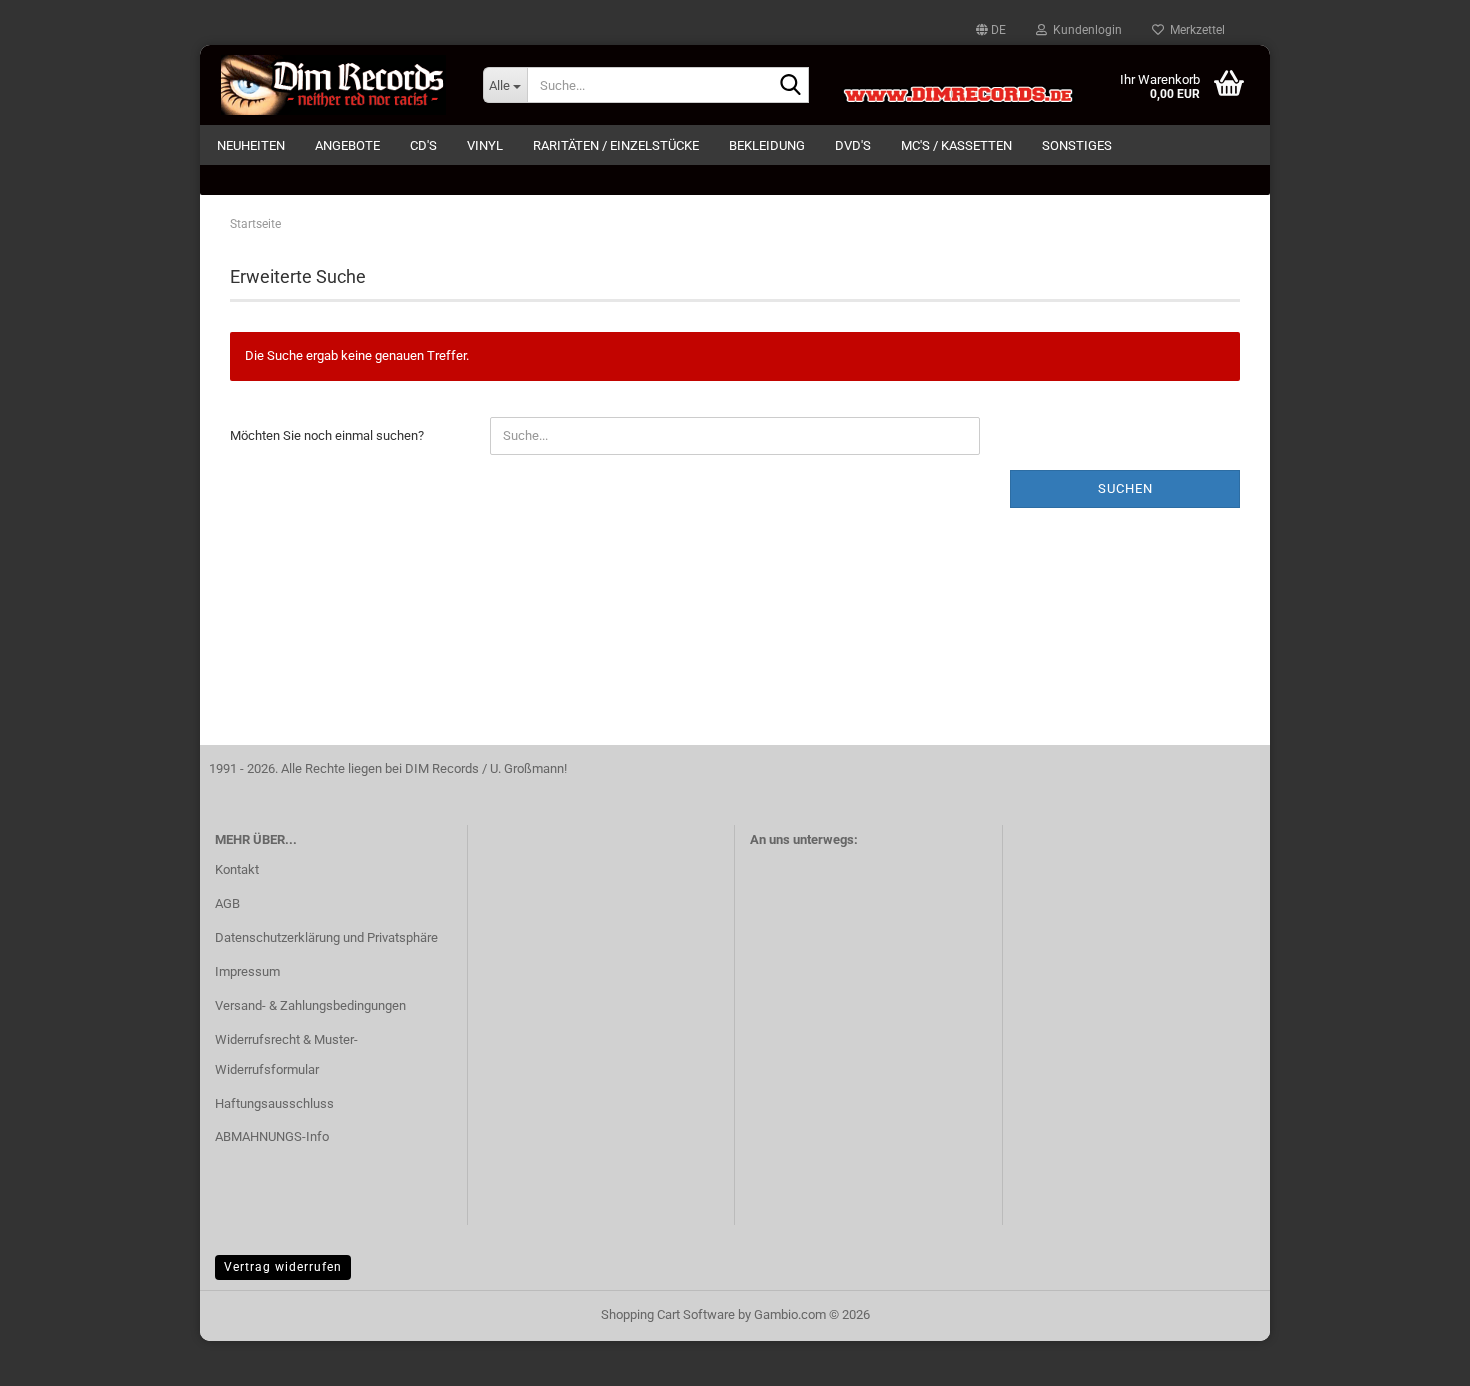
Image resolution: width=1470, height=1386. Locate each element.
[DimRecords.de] (334, 85)
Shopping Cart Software (668, 1314)
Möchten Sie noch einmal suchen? (327, 435)
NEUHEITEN (251, 145)
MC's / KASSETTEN (956, 145)
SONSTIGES (1077, 145)
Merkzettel (1194, 30)
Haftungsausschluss (274, 1103)
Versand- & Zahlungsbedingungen (310, 1005)
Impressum (247, 971)
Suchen (1125, 488)
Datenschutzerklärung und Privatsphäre (326, 937)
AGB (227, 903)
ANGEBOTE (347, 145)
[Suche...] (790, 86)
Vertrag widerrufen (283, 1267)
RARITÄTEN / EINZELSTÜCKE (616, 145)
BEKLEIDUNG (767, 145)
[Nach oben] (1415, 1356)
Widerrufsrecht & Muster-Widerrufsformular (286, 1054)
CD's (423, 145)
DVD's (853, 145)
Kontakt (237, 869)
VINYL (485, 145)
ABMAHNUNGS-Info (272, 1136)
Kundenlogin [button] (1084, 30)
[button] (991, 30)
